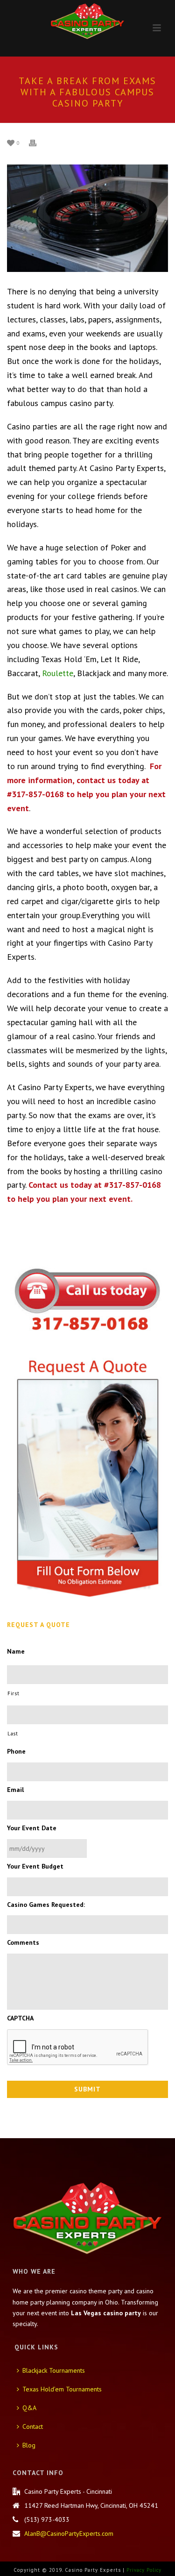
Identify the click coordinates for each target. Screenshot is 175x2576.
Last (13, 1733)
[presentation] (78, 2048)
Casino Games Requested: (46, 1905)
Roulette (58, 673)
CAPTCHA (20, 2018)
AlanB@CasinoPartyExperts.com (69, 2533)
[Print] (37, 142)
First (13, 1693)
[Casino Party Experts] (88, 21)
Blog (29, 2445)
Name (16, 1651)
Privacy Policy (144, 2570)
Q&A (29, 2408)
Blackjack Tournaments (54, 2370)
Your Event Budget (35, 1866)
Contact (33, 2426)
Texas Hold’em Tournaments (62, 2389)
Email (15, 1790)
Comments (23, 1942)
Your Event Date (32, 1828)
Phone (16, 1751)
